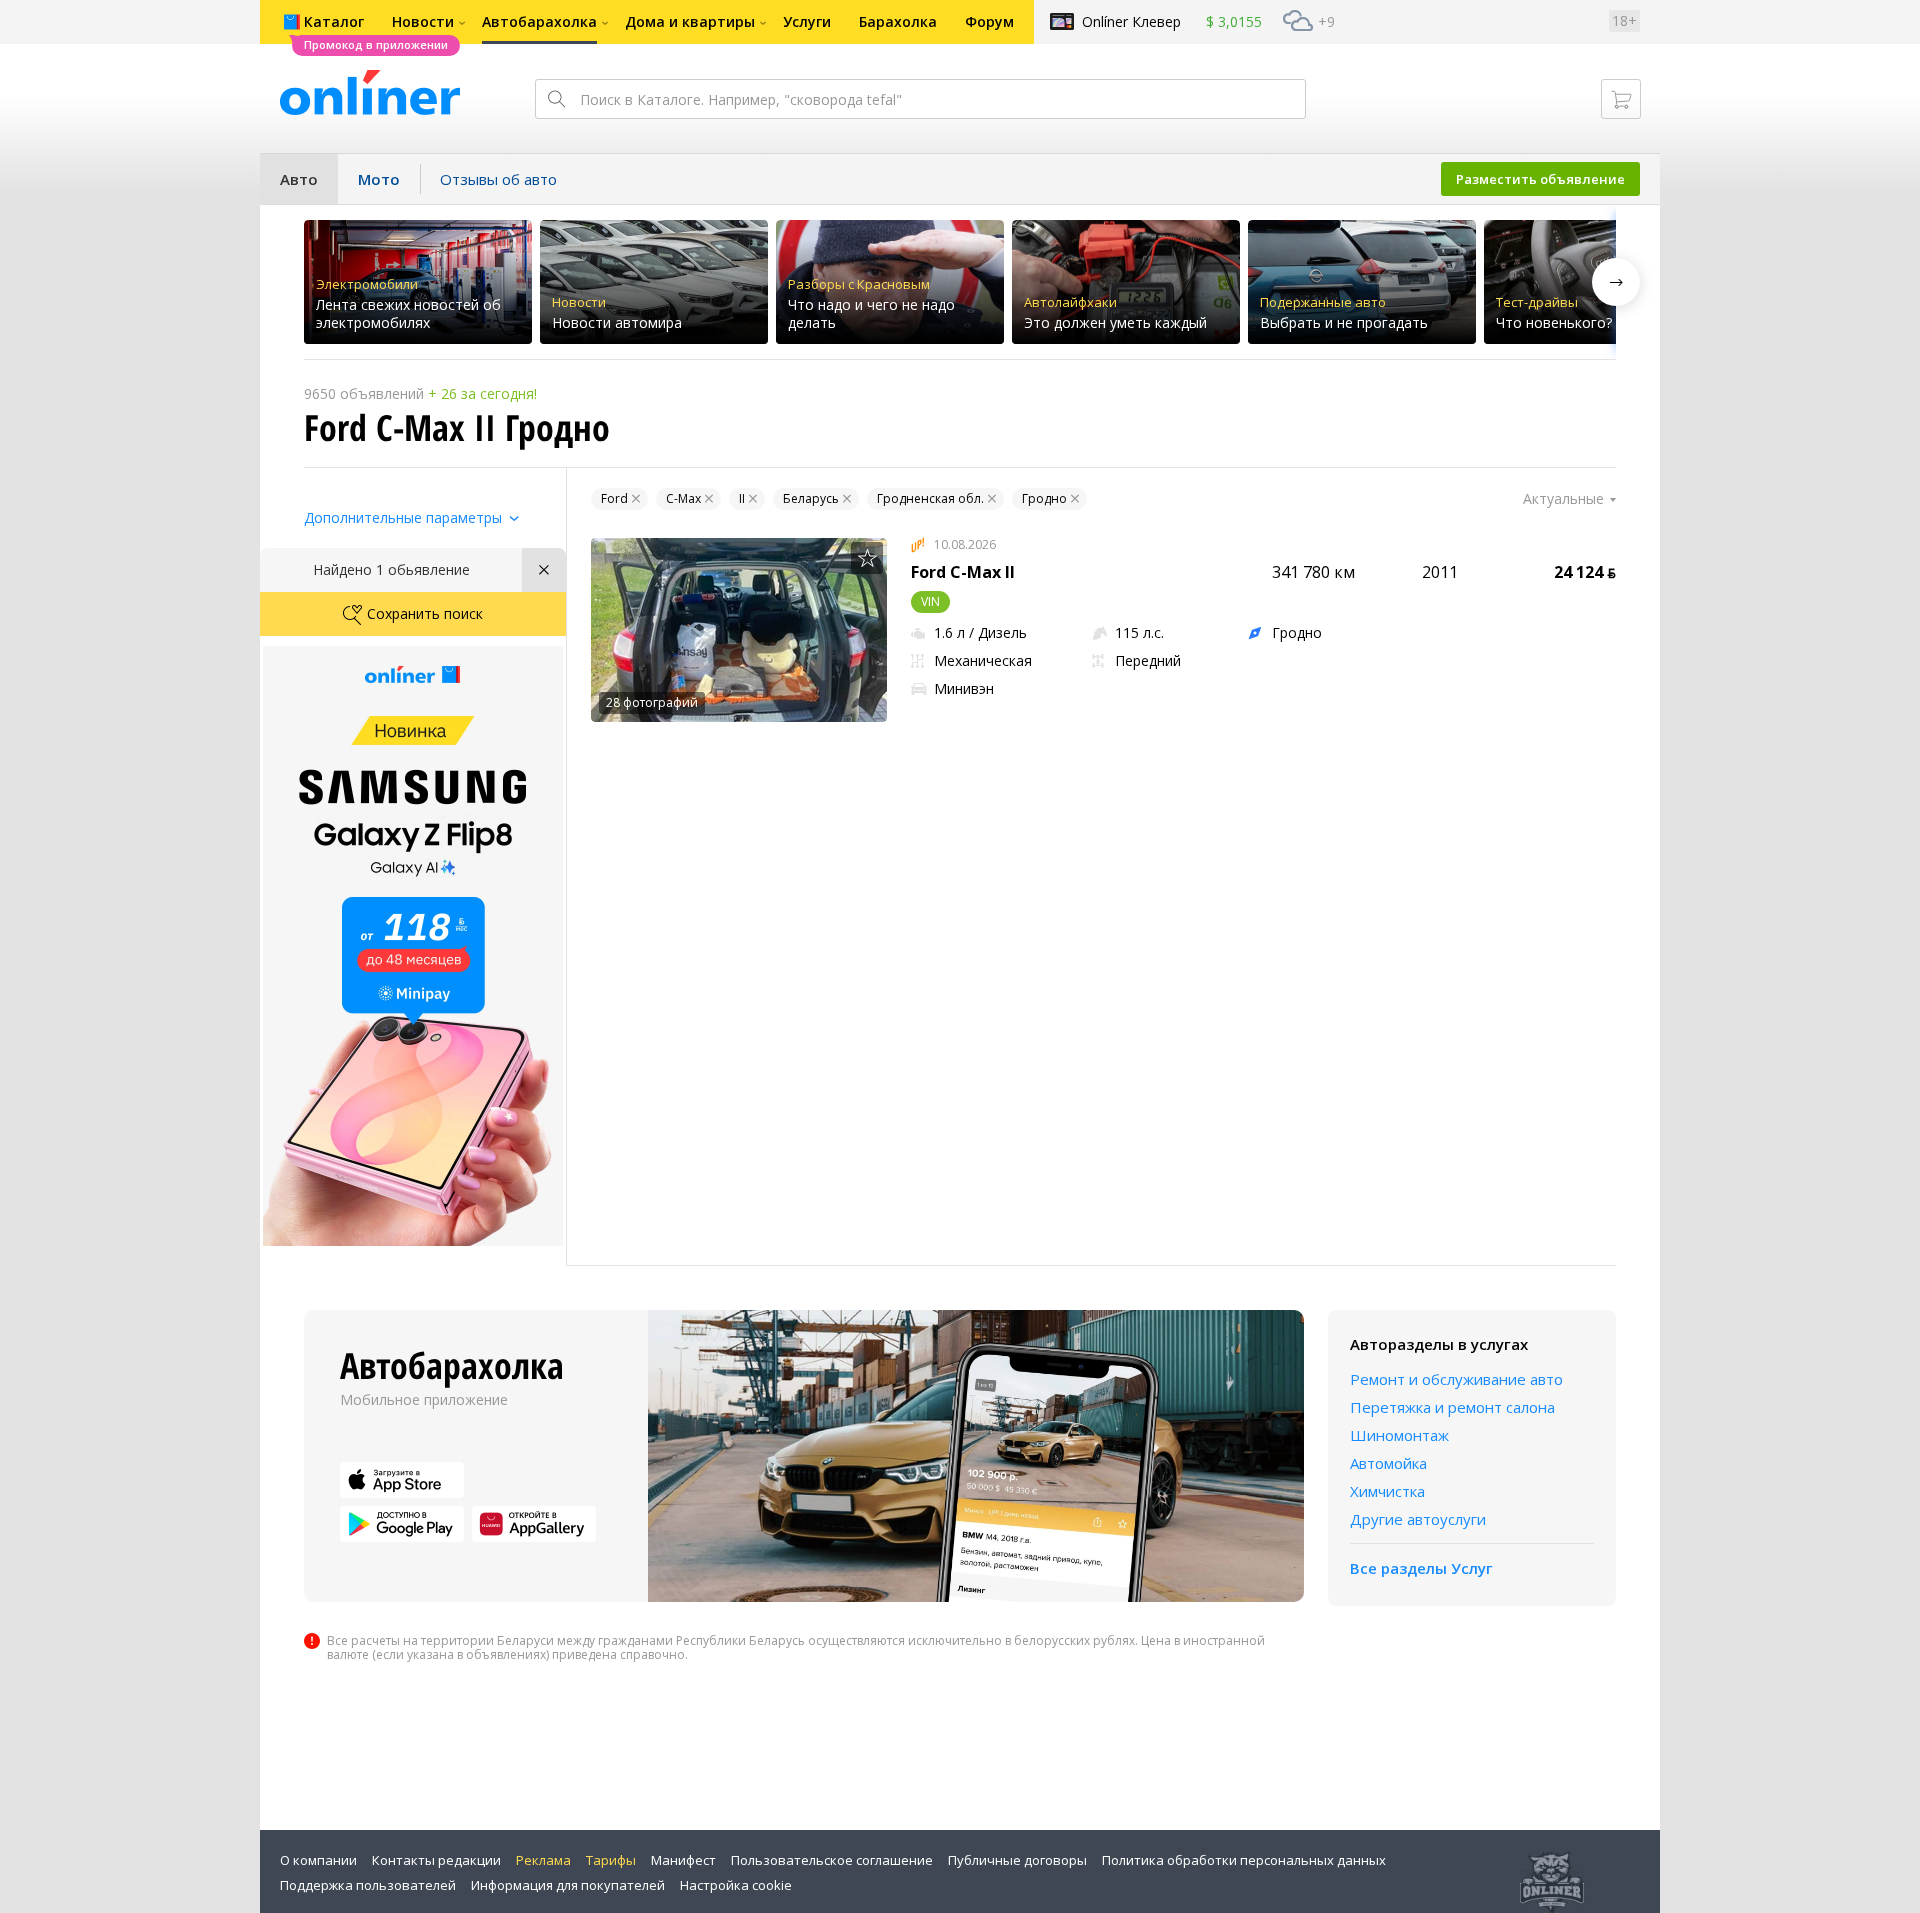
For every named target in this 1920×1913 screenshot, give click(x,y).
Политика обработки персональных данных (1244, 1860)
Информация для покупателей (568, 1885)
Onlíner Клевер (1131, 21)
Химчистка (1387, 1491)
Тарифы (611, 1860)
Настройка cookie (736, 1885)
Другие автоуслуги (1418, 1519)
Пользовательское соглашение (832, 1860)
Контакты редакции (436, 1860)
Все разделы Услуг (1421, 1568)
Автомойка (1388, 1463)
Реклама (543, 1860)
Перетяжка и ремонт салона (1452, 1407)
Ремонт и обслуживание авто (1456, 1379)
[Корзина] (1621, 99)
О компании (318, 1860)
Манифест (683, 1860)
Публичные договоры (1017, 1860)
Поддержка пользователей (368, 1885)
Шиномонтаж (1399, 1435)
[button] (1616, 282)
